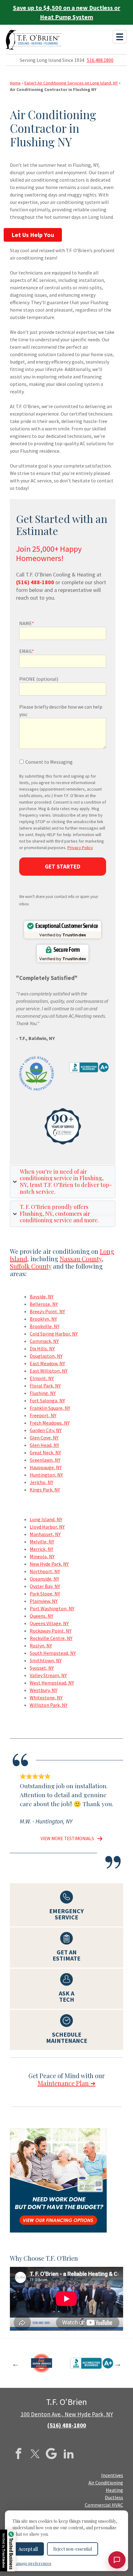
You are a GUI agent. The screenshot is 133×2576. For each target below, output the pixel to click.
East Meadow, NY (47, 1363)
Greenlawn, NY (45, 1460)
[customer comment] (98, 1838)
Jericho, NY (41, 1482)
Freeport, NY (43, 1415)
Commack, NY (44, 1341)
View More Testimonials (67, 1838)
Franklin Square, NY (50, 1408)
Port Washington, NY (52, 1608)
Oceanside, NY (44, 1579)
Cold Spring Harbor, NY (54, 1334)
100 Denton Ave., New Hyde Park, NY (67, 2414)
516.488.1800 (100, 60)
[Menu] (120, 37)
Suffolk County (31, 1266)
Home (15, 83)
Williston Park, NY (49, 1705)
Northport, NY (45, 1571)
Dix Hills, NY (42, 1348)
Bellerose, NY (44, 1304)
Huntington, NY (46, 1475)
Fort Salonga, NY (47, 1400)
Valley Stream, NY (48, 1675)
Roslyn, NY (41, 1646)
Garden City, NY (46, 1430)
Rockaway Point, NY (51, 1631)
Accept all (28, 2549)
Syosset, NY (42, 1668)
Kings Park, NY (45, 1490)
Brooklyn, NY (43, 1319)
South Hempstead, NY (53, 1653)
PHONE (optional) (39, 679)
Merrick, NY (41, 1549)
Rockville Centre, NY (51, 1638)
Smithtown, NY (46, 1660)
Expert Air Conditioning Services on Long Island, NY (71, 83)
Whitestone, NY (46, 1698)
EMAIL (27, 651)
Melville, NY (42, 1542)
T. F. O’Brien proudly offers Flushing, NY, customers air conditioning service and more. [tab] (59, 1213)
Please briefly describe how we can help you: (61, 710)
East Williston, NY (49, 1371)
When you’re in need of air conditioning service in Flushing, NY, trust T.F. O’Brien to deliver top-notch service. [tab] (66, 1182)
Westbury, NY (43, 1690)
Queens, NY (41, 1616)
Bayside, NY (42, 1297)
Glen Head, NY (44, 1445)
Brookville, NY (45, 1326)
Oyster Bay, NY (45, 1586)
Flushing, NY (43, 1393)
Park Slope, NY (45, 1594)
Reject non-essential (73, 2549)
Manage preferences (32, 2563)
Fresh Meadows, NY (50, 1423)
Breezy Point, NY (47, 1311)
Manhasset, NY (45, 1534)
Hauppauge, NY (46, 1467)
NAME (27, 623)
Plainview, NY (44, 1601)
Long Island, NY (46, 1519)
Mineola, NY (42, 1556)
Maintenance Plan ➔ (67, 2083)
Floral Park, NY (45, 1386)
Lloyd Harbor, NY (47, 1527)
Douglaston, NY (46, 1356)
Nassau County (81, 1259)
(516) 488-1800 (67, 2425)
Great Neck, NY (45, 1452)
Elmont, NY (42, 1378)
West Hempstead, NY (52, 1683)
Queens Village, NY (49, 1623)
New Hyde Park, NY (49, 1564)
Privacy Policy (80, 848)
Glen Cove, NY (44, 1438)
